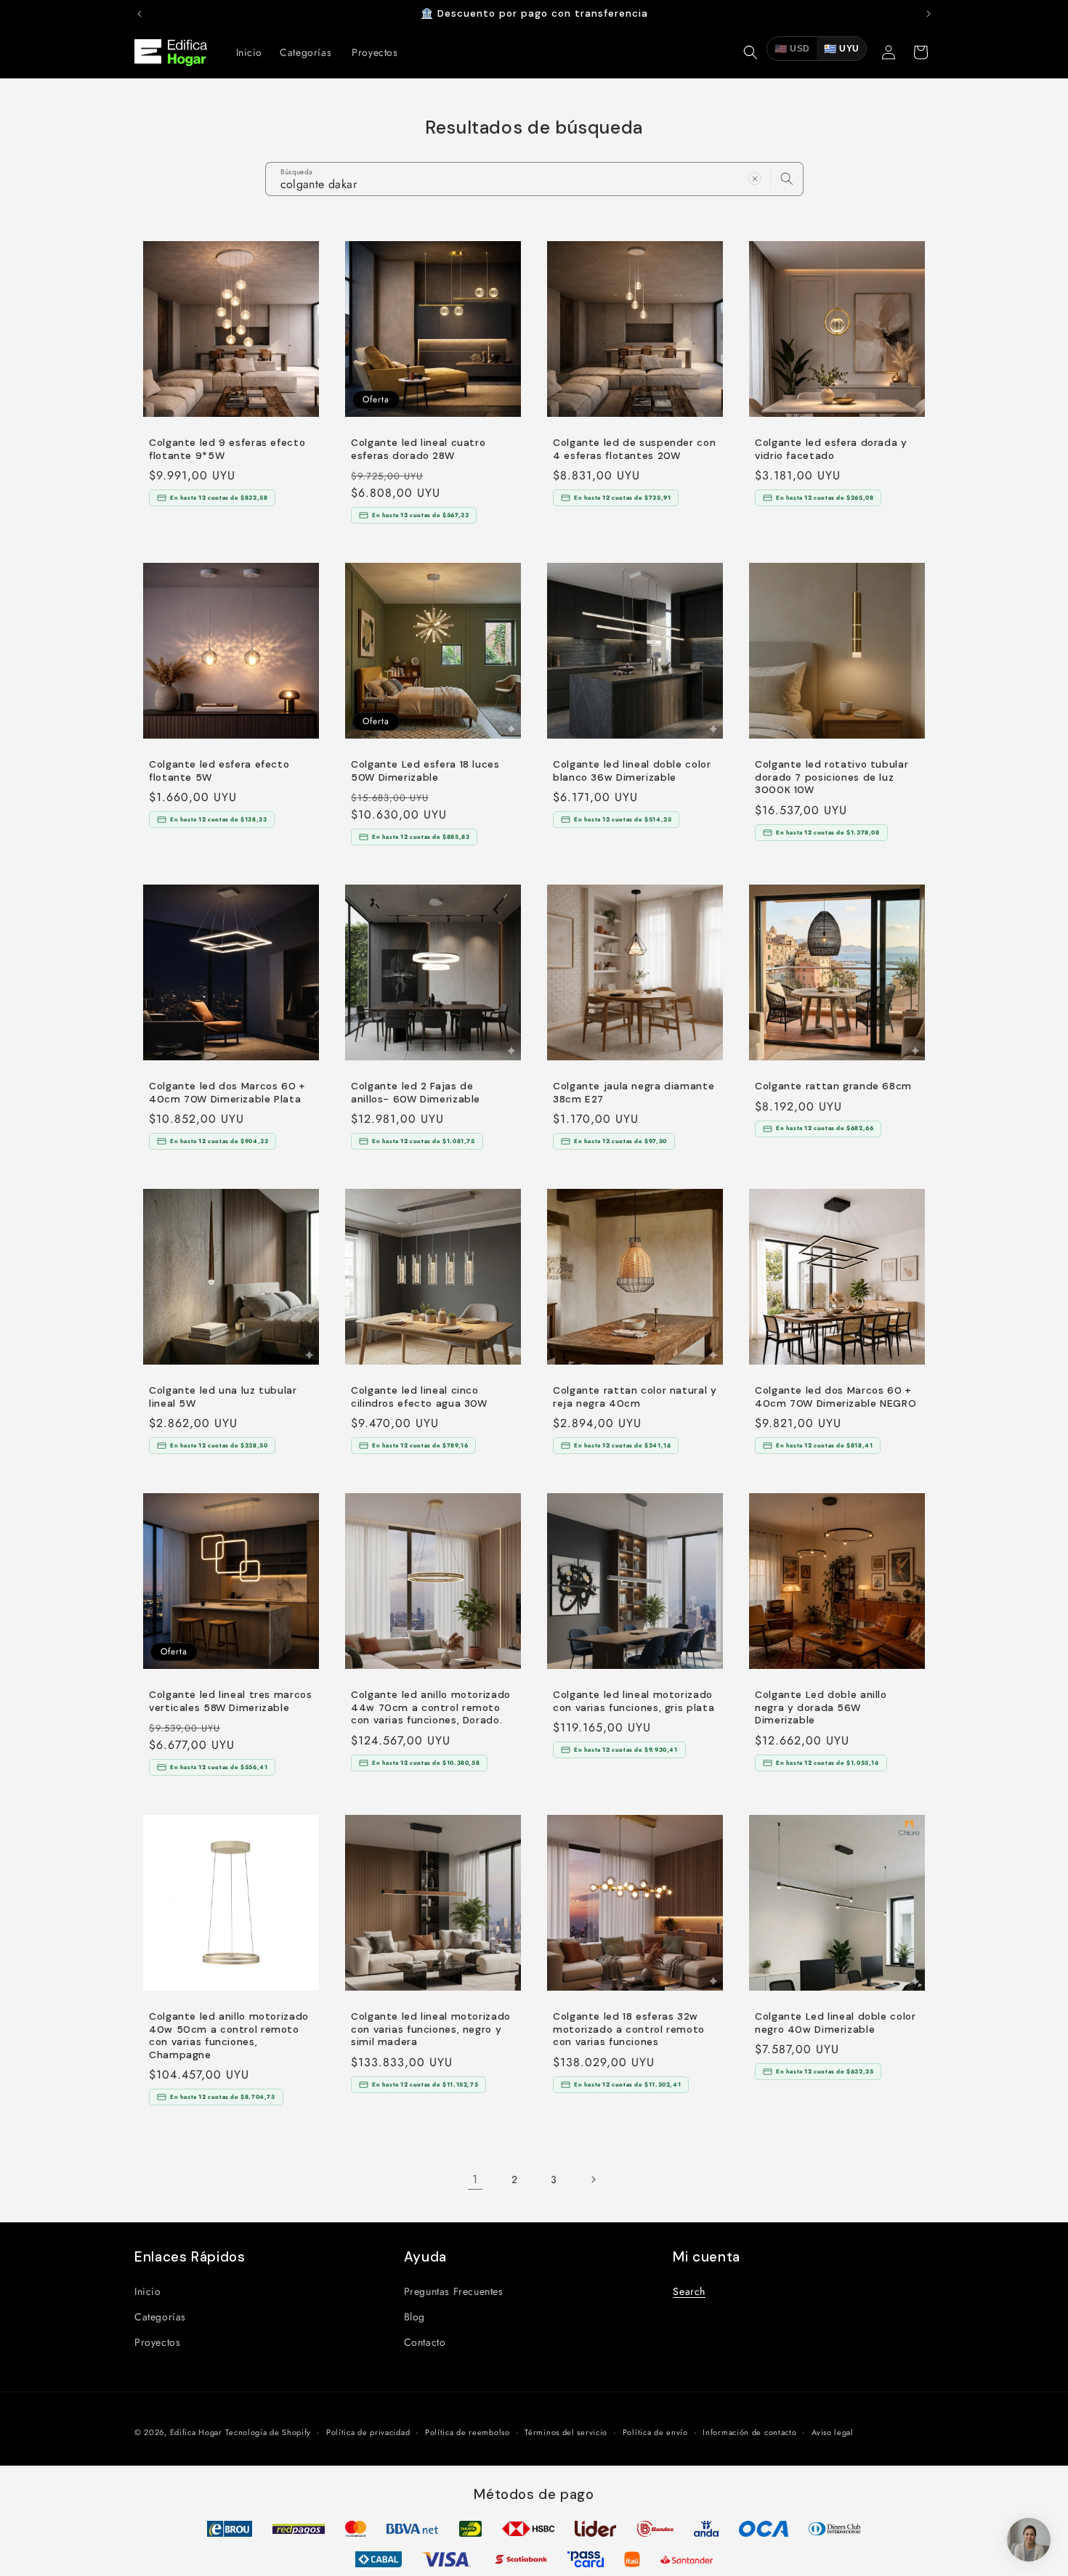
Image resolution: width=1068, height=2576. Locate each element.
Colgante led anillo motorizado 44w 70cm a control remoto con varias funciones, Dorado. (431, 1707)
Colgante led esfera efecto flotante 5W (219, 771)
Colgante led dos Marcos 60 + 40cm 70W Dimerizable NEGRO (836, 1397)
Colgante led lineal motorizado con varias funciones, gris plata (634, 1701)
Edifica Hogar (196, 2432)
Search (689, 2291)
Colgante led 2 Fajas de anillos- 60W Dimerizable (416, 1093)
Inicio (148, 2291)
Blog (414, 2316)
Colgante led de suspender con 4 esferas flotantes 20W (634, 449)
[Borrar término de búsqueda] (755, 179)
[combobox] (534, 179)
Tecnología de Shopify (268, 2432)
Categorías (160, 2316)
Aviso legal (833, 2431)
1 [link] (475, 2179)
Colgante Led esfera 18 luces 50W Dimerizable (425, 771)
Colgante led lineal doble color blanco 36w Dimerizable (632, 771)
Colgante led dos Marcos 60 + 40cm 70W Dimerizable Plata (227, 1093)
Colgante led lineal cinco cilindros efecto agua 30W (419, 1397)
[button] (751, 52)
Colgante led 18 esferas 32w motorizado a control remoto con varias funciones (629, 2029)
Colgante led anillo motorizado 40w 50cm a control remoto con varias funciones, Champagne (229, 2036)
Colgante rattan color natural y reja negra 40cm (635, 1397)
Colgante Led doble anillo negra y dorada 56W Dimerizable (821, 1707)
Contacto (425, 2341)
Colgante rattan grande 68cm (833, 1086)
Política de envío (655, 2431)
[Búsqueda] (787, 179)
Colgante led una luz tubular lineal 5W (223, 1397)
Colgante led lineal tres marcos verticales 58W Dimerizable (231, 1701)
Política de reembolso (468, 2431)
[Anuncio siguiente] (929, 14)
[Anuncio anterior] (139, 14)
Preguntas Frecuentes (454, 2291)
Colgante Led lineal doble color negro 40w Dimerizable (836, 2023)
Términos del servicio (566, 2431)
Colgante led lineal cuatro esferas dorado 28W (418, 449)
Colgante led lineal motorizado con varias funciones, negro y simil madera (431, 2029)
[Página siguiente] (593, 2179)
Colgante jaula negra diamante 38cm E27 (634, 1093)
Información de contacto (749, 2431)
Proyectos (157, 2341)
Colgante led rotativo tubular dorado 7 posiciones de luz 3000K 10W (832, 777)
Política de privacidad (368, 2431)
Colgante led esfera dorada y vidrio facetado (831, 449)
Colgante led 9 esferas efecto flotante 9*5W (227, 449)
